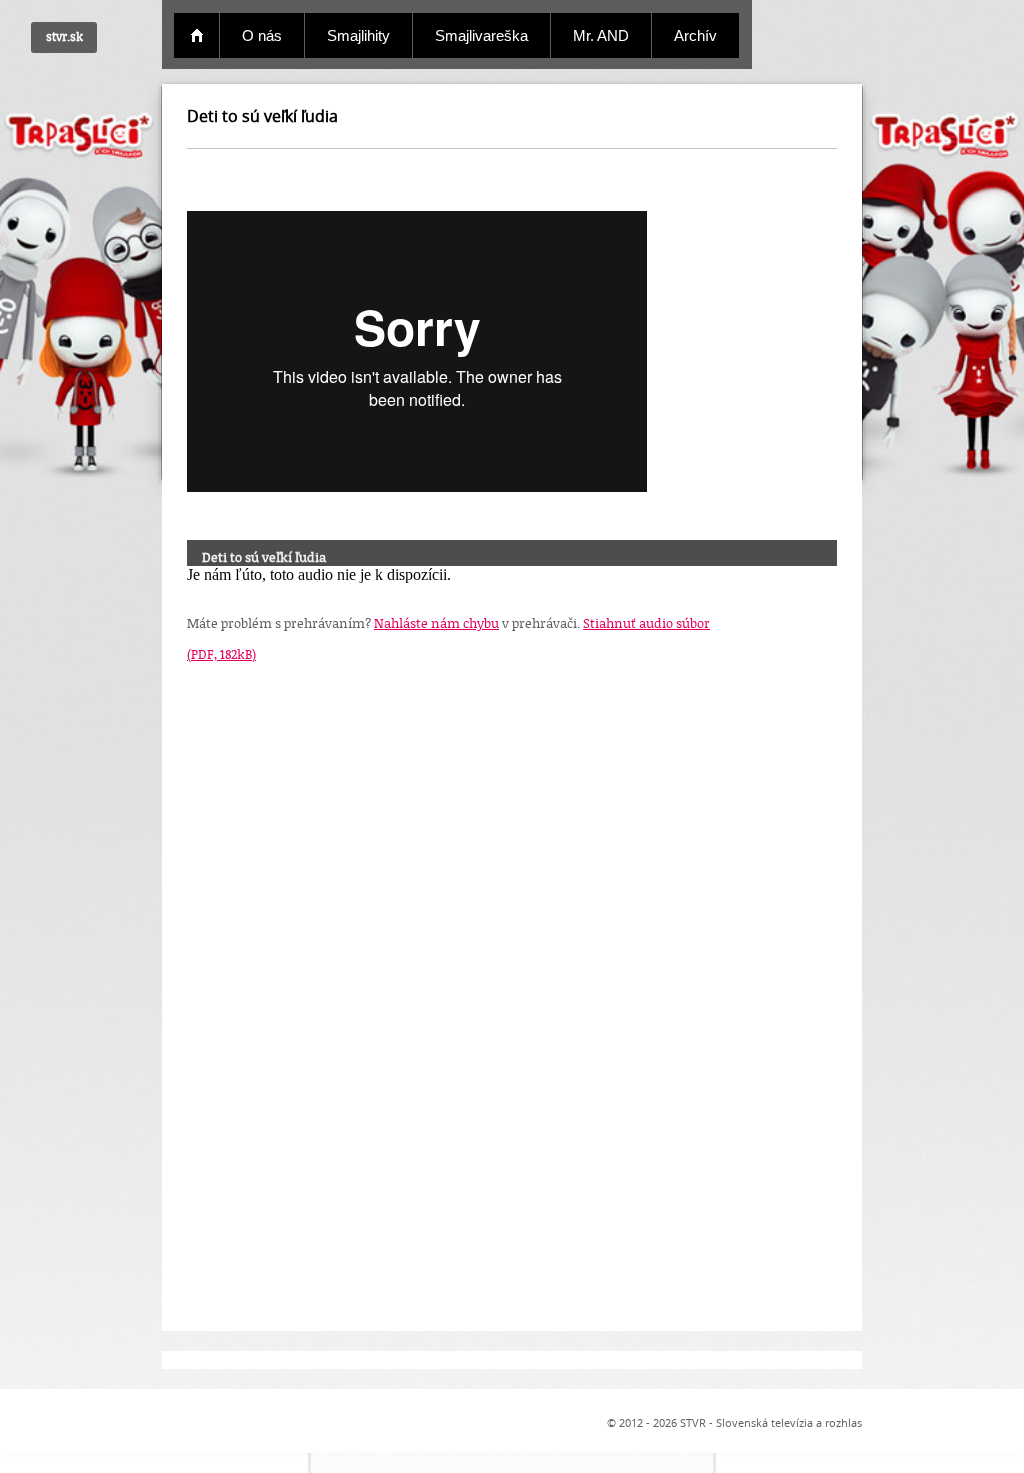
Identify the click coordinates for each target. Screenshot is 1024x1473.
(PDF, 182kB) (221, 654)
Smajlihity (358, 35)
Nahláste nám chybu (436, 623)
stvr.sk (64, 36)
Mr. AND (601, 35)
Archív (695, 35)
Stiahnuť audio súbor (646, 623)
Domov (196, 35)
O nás (262, 35)
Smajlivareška (481, 35)
